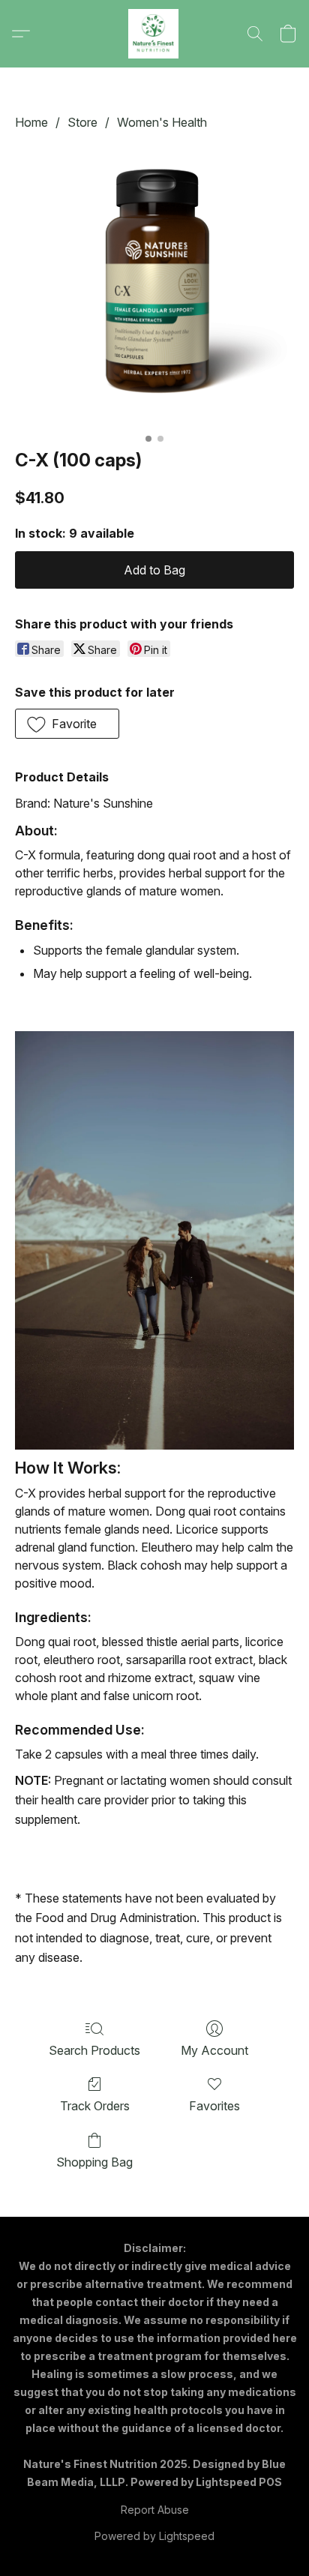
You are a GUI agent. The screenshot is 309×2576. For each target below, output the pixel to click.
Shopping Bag (94, 2162)
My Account (214, 2050)
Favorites (214, 2106)
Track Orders (95, 2106)
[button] (154, 34)
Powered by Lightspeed (154, 2536)
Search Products (94, 2050)
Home (31, 122)
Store (82, 122)
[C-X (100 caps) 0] (154, 286)
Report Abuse (155, 2510)
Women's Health (162, 122)
